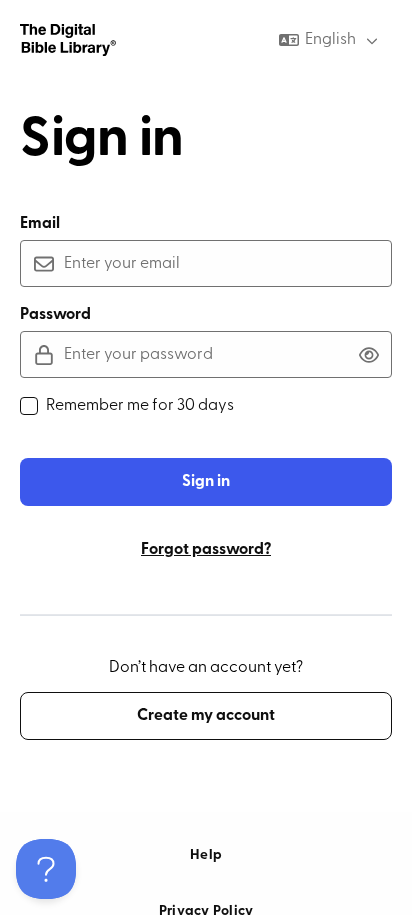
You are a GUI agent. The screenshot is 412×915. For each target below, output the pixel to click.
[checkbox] (29, 406)
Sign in (206, 482)
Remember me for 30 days (140, 406)
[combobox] (330, 40)
